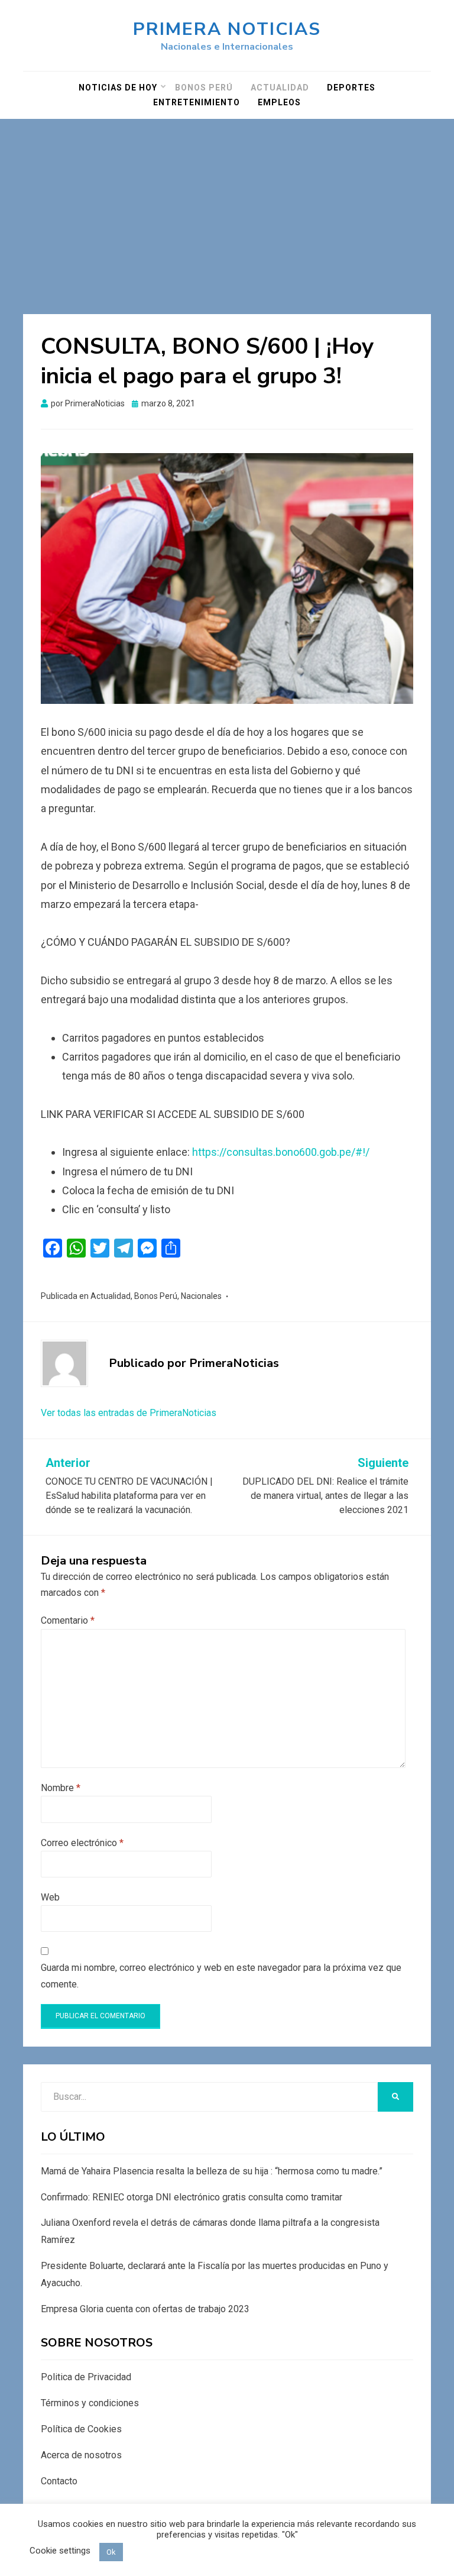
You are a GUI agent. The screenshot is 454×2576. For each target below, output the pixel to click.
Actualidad (280, 88)
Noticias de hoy (118, 88)
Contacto (59, 2481)
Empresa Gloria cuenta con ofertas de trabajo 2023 (145, 2309)
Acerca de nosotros (81, 2455)
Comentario (68, 1620)
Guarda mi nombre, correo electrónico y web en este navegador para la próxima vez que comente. (221, 1976)
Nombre (61, 1788)
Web (50, 1897)
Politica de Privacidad (86, 2377)
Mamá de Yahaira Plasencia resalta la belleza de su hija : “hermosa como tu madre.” (212, 2171)
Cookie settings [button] (60, 2551)
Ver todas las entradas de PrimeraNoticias (129, 1413)
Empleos (279, 102)
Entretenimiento (197, 102)
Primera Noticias (227, 29)
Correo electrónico (82, 1843)
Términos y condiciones (90, 2403)
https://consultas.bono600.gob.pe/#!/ (281, 1152)
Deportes (351, 88)
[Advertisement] (227, 208)
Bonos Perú (204, 88)
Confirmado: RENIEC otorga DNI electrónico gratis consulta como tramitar (192, 2197)
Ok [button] (111, 2552)
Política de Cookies (81, 2429)
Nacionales (201, 1296)
